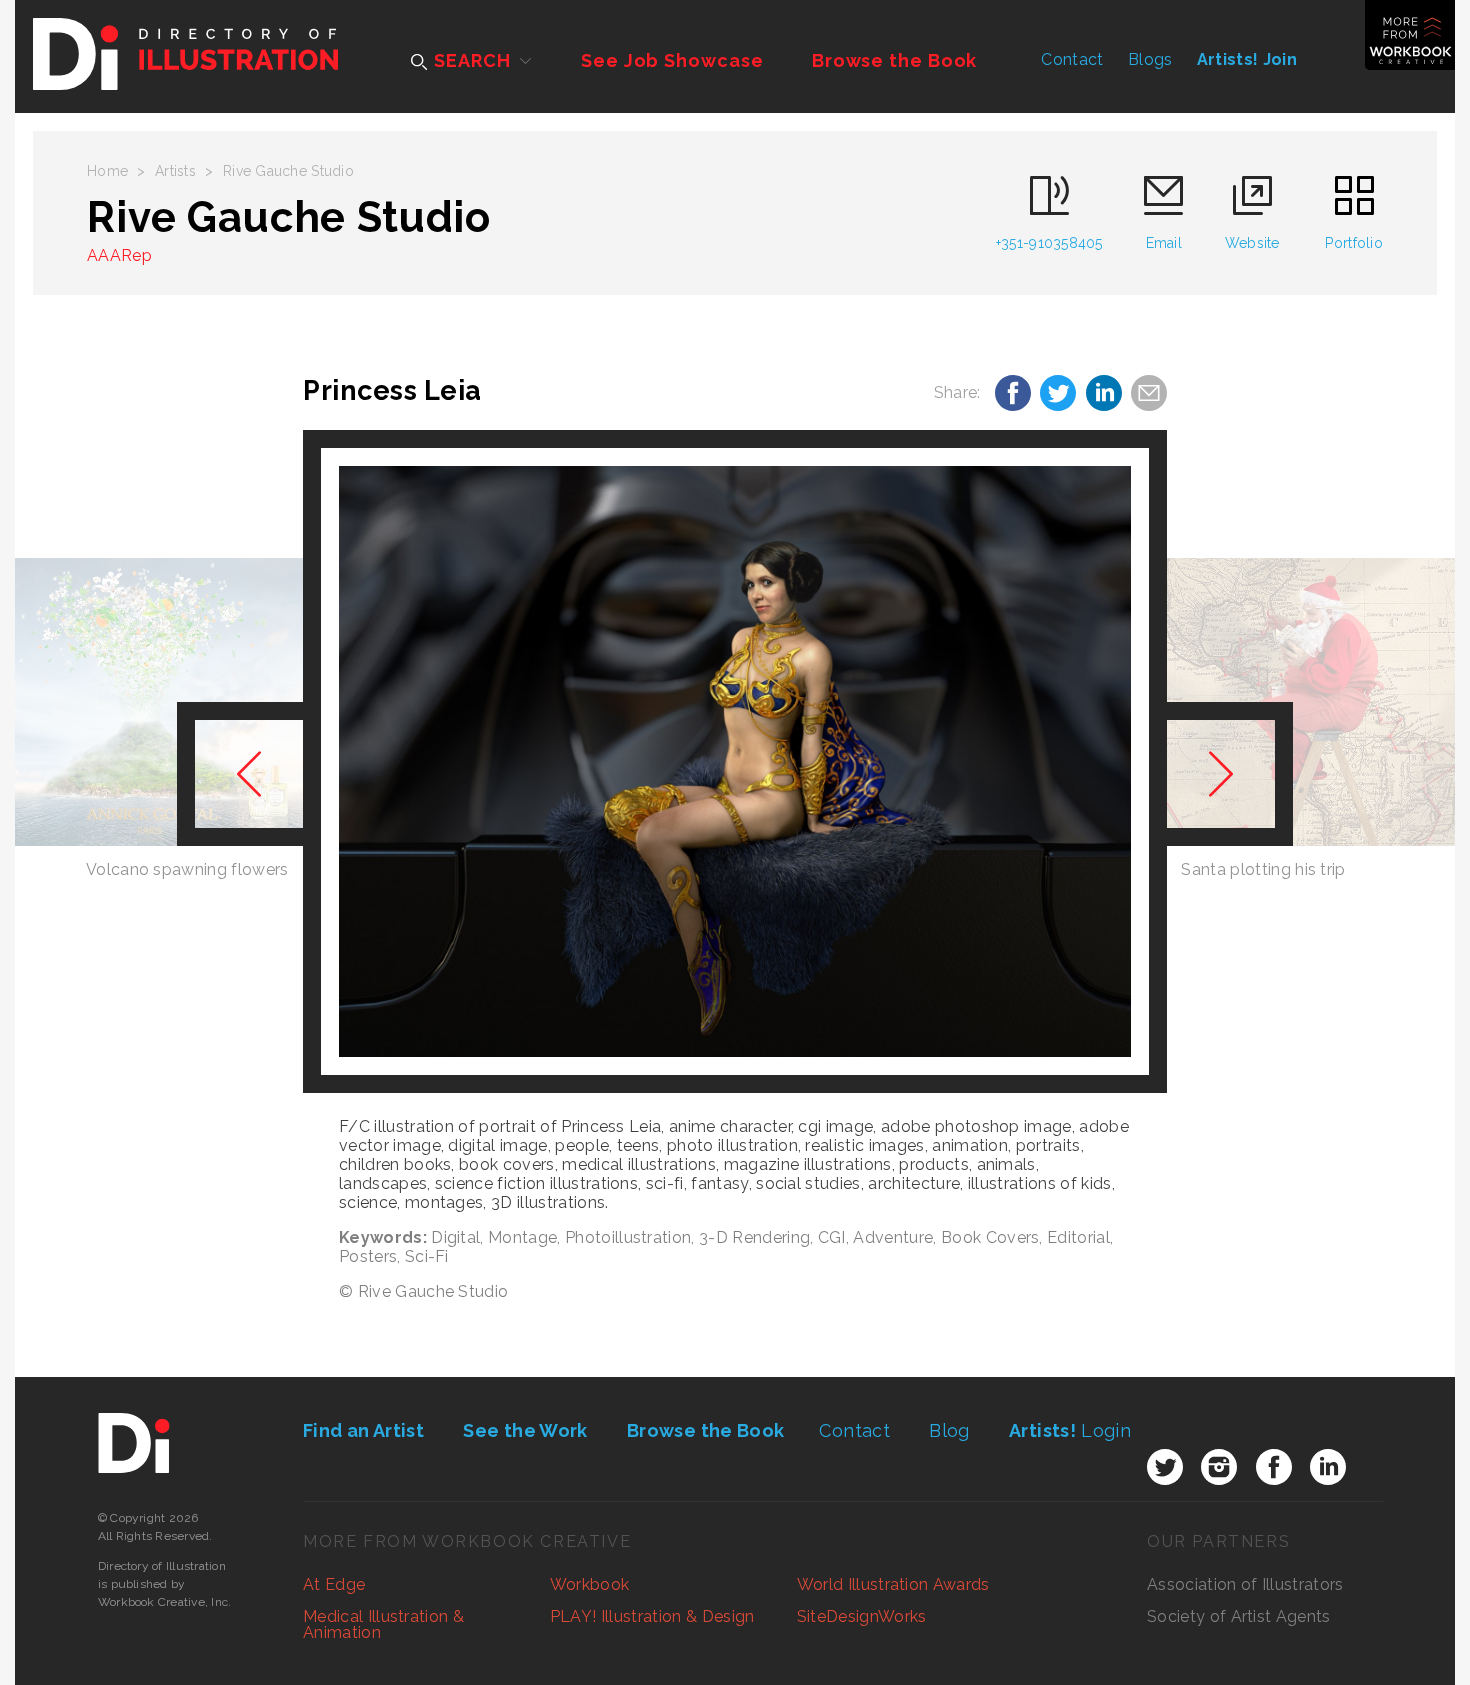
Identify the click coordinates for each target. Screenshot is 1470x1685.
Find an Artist (363, 1430)
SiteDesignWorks (862, 1616)
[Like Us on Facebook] (1274, 1467)
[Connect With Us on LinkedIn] (1328, 1467)
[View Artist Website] (735, 762)
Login (1070, 1430)
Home (107, 171)
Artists (175, 171)
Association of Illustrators (1245, 1584)
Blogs (1150, 59)
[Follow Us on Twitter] (1165, 1467)
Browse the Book (895, 60)
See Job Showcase (672, 60)
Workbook (590, 1584)
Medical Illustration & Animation (383, 1624)
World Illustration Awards (893, 1584)
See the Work (525, 1430)
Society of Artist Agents (1239, 1616)
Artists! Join (1247, 59)
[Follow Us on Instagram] (1219, 1467)
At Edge (334, 1584)
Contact (1072, 59)
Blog (949, 1430)
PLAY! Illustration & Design (652, 1616)
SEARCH (469, 60)
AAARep (119, 255)
